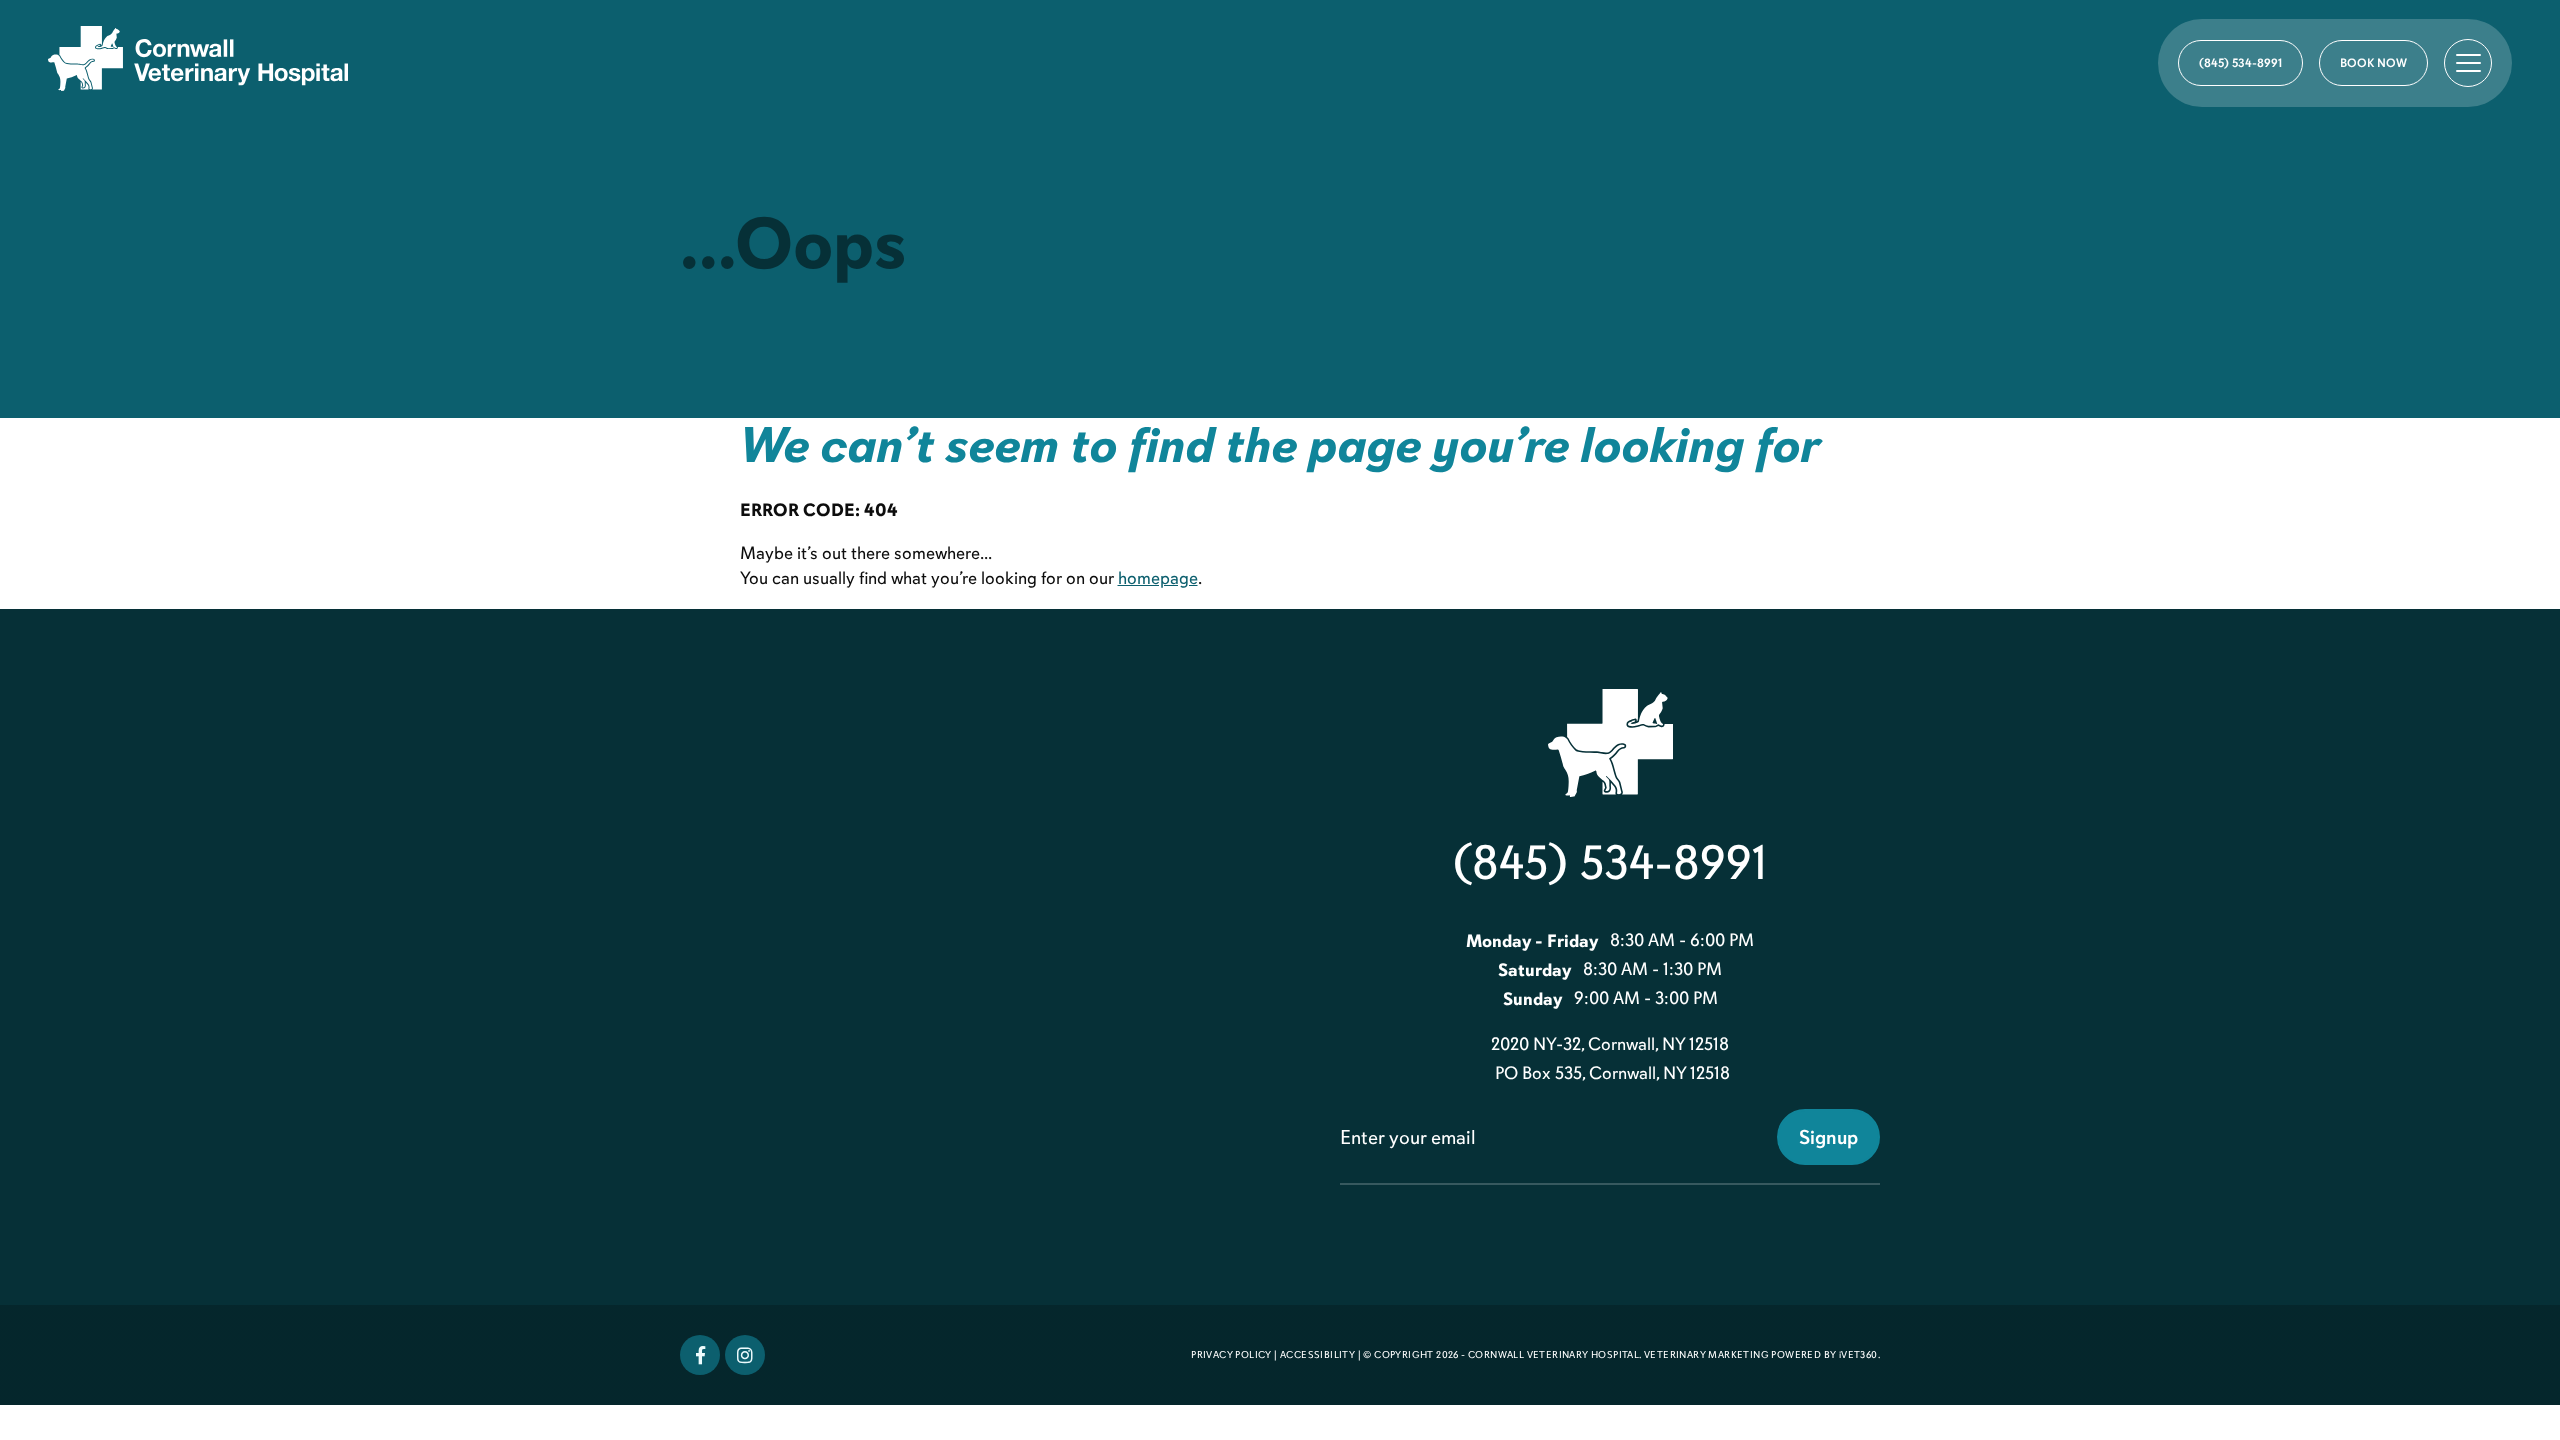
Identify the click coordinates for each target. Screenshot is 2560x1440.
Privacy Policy (1231, 1355)
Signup (1828, 1137)
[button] (2468, 63)
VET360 (1858, 1355)
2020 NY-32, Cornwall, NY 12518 (1610, 1044)
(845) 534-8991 (1610, 863)
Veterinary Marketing (1706, 1355)
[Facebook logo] (700, 1355)
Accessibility (1317, 1355)
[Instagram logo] (745, 1355)
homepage (1158, 578)
